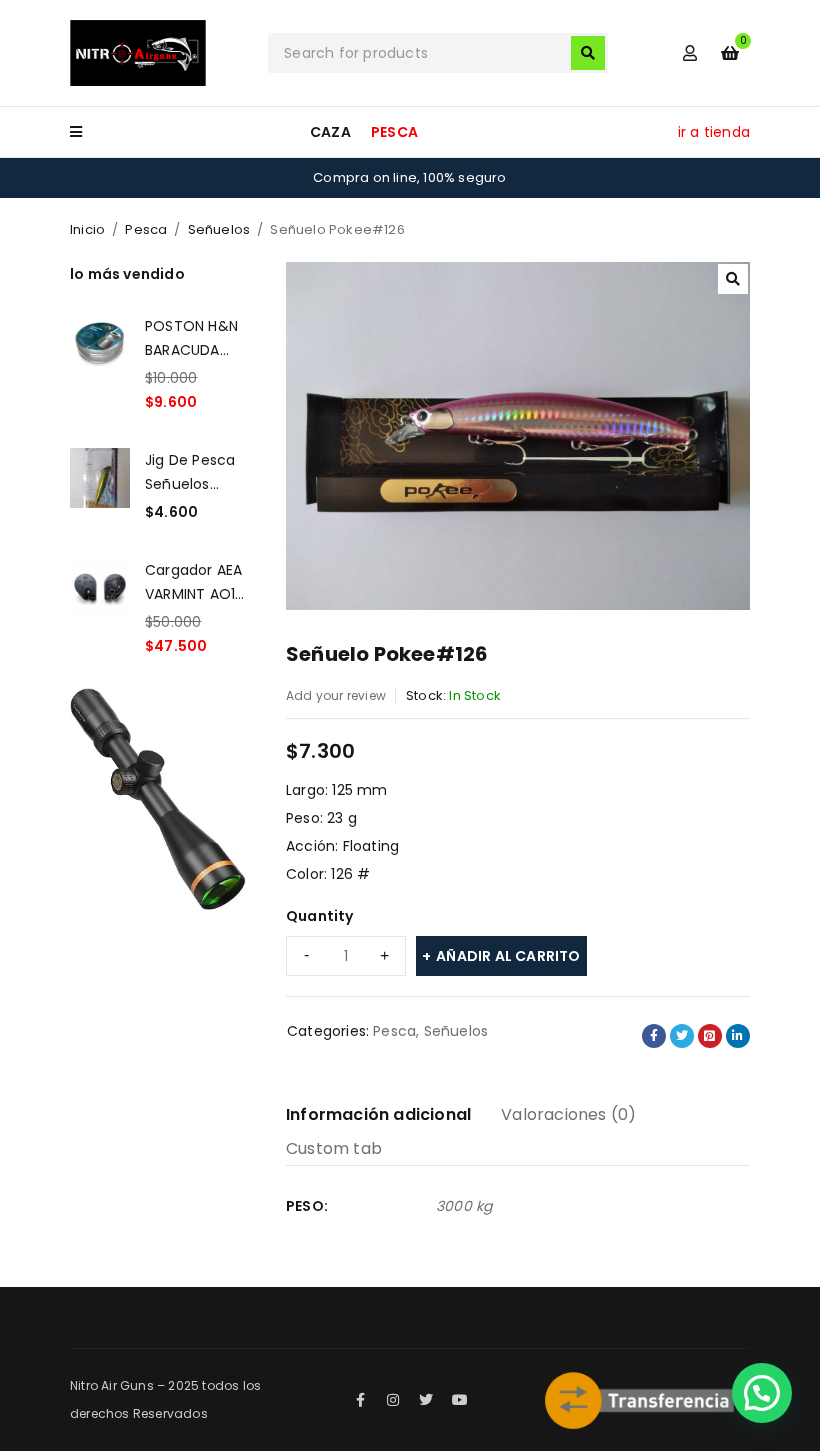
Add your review (336, 695)
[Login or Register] (690, 53)
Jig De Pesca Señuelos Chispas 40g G (190, 472)
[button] (733, 279)
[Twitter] (427, 1400)
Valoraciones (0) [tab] (568, 1114)
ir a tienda (714, 132)
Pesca (146, 229)
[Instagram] (393, 1400)
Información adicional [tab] (378, 1114)
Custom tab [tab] (334, 1148)
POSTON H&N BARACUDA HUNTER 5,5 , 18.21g (191, 338)
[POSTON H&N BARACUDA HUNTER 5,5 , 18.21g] (100, 364)
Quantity (320, 916)
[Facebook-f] (360, 1400)
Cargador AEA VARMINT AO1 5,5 (193, 582)
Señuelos (219, 229)
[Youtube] (460, 1400)
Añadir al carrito (508, 956)
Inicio (87, 229)
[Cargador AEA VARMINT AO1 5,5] (100, 608)
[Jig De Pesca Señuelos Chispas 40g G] (100, 486)
